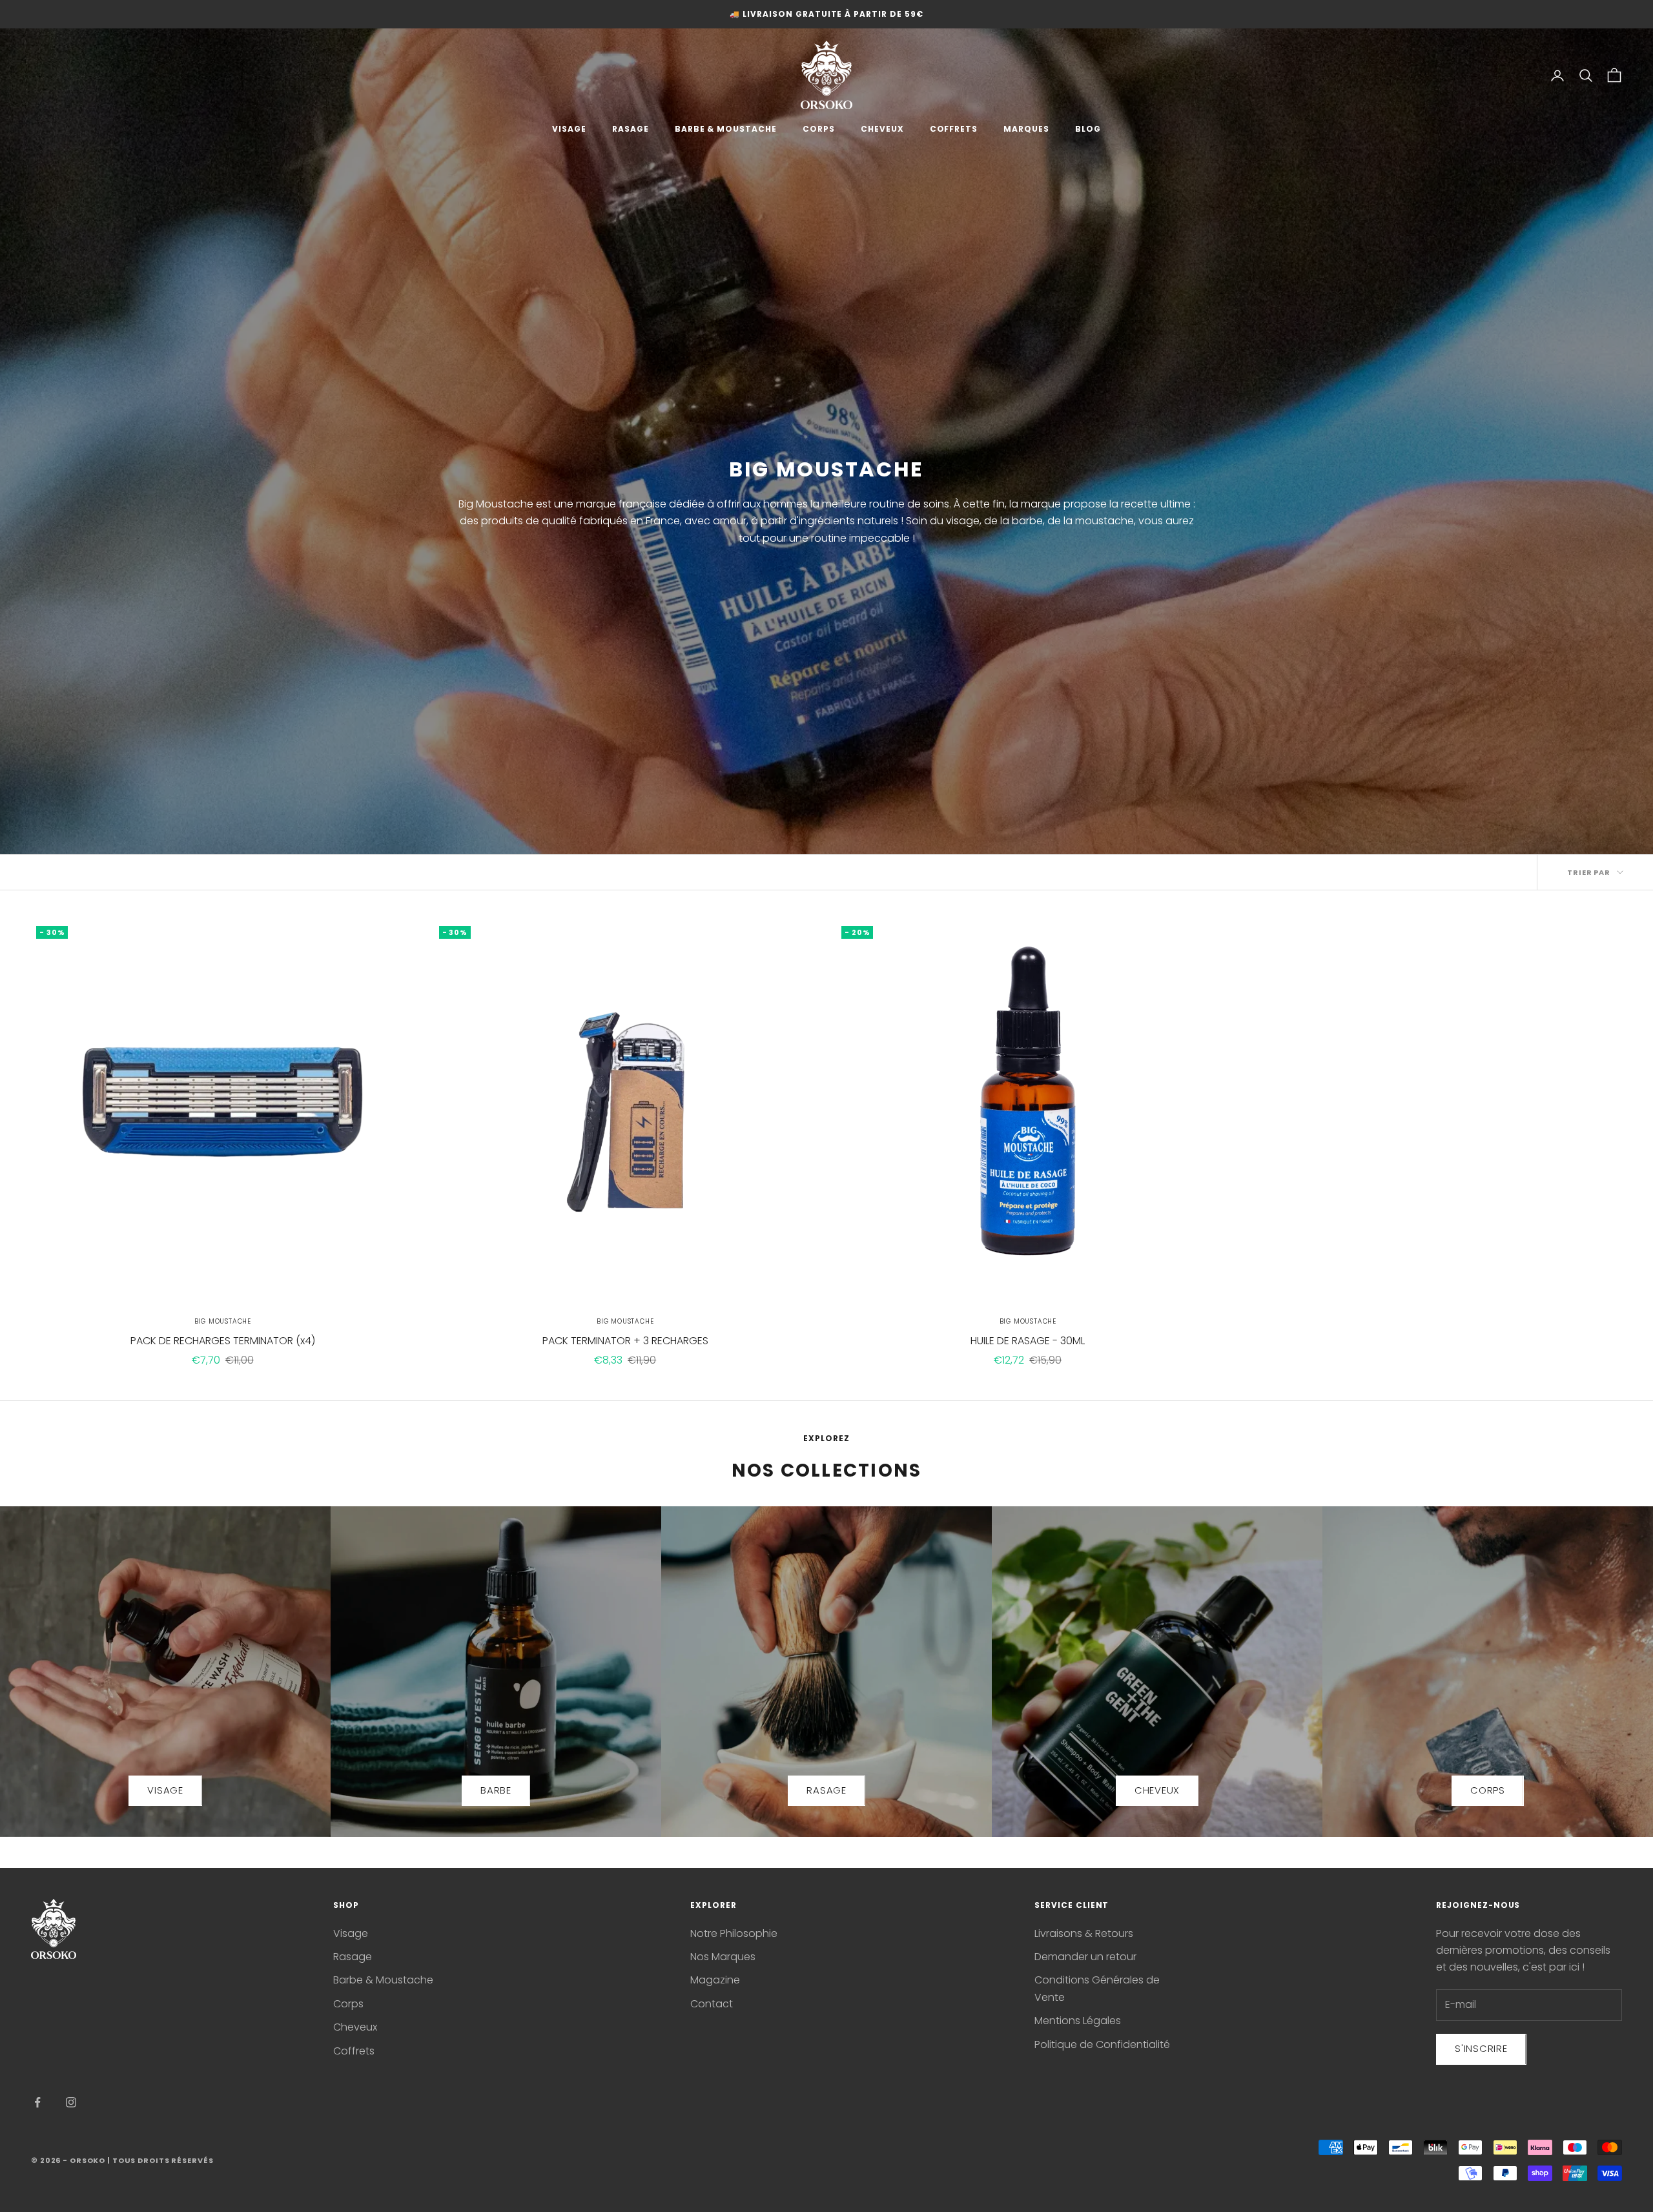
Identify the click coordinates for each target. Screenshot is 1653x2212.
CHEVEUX (882, 129)
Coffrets (354, 2051)
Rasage (353, 1957)
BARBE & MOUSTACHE (726, 129)
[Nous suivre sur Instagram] (71, 2102)
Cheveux (355, 2027)
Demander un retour (1085, 1957)
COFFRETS (954, 129)
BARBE (496, 1790)
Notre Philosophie (734, 1933)
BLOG (1088, 129)
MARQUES (1026, 129)
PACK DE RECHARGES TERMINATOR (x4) (223, 1341)
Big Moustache (223, 1321)
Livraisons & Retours (1084, 1933)
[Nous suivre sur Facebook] (37, 2102)
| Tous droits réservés (160, 2160)
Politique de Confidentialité (1102, 2044)
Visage (351, 1933)
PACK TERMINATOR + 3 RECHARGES (625, 1341)
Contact (712, 2004)
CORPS (819, 129)
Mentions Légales (1078, 2021)
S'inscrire (1481, 2048)
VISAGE (569, 129)
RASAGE (631, 129)
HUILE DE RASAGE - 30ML (1028, 1341)
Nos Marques (723, 1957)
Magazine (715, 1980)
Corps (348, 2004)
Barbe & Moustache (383, 1980)
